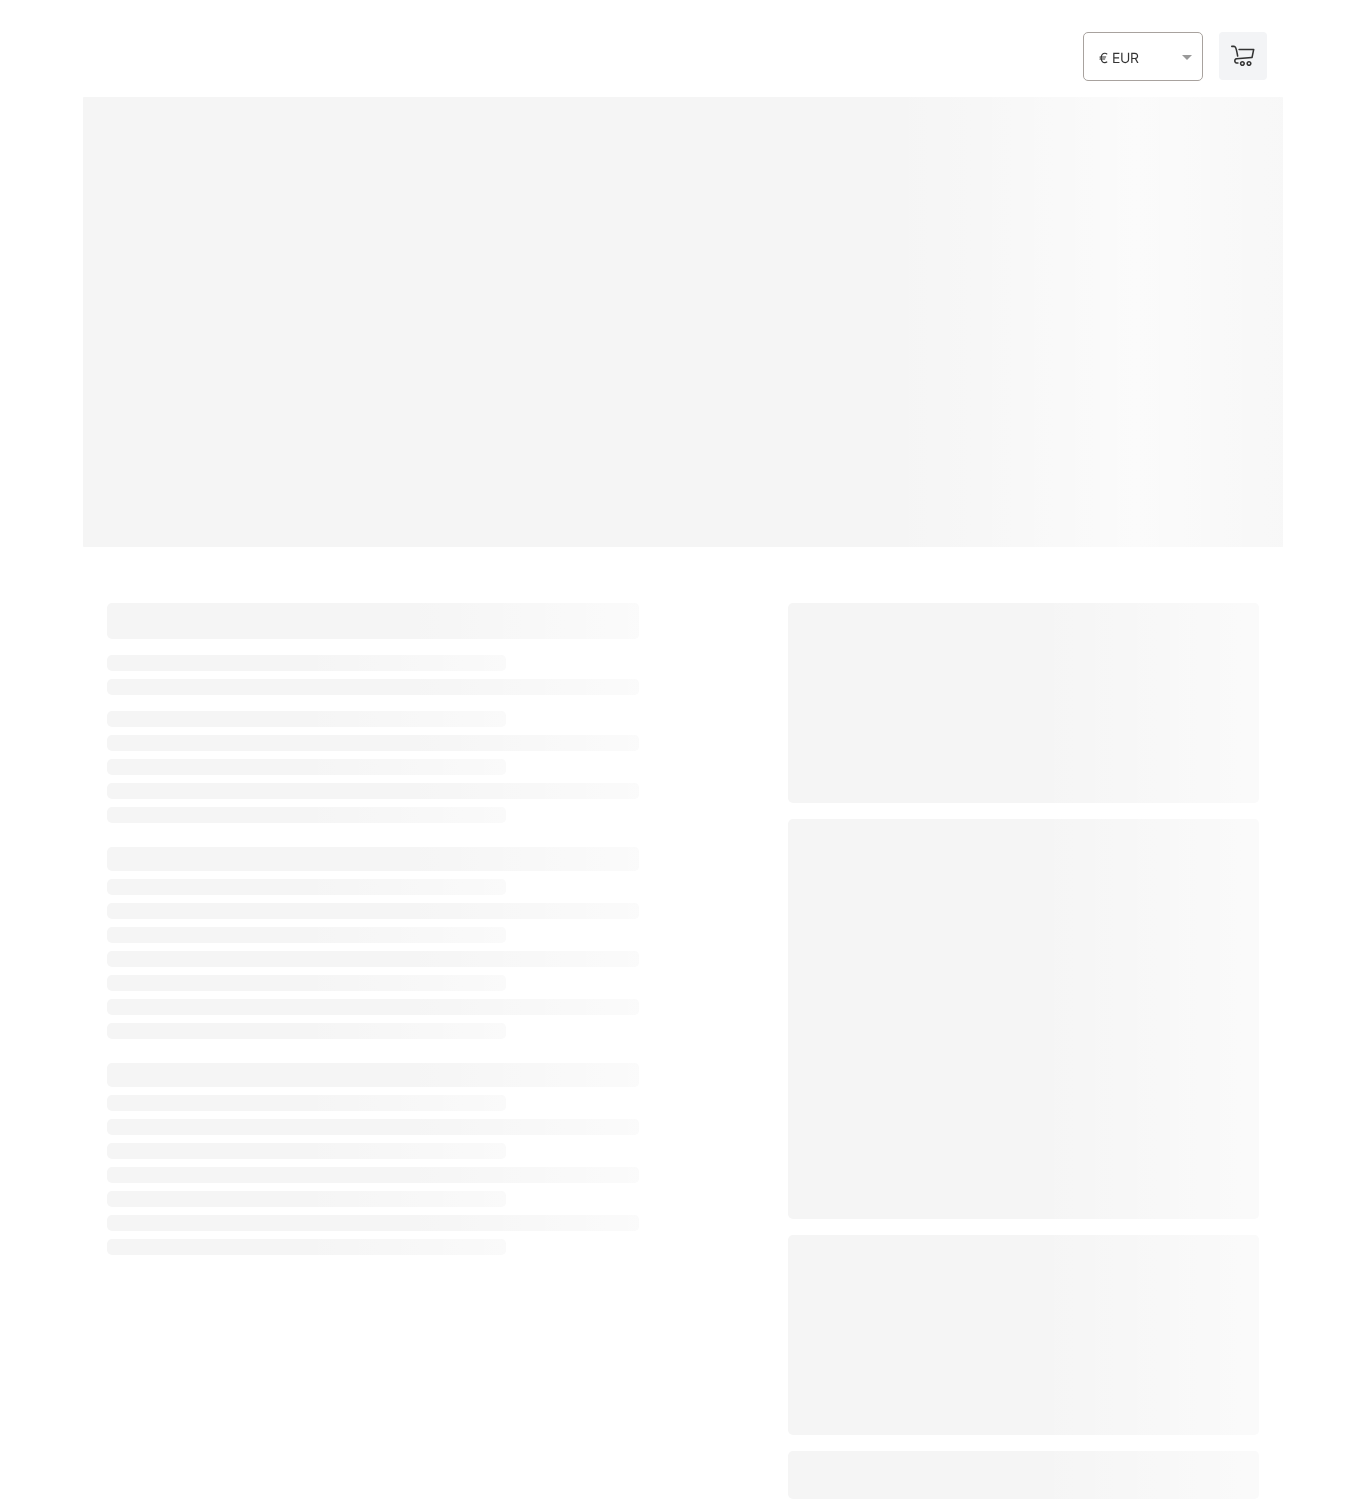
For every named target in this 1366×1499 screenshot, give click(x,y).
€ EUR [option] (1119, 58)
